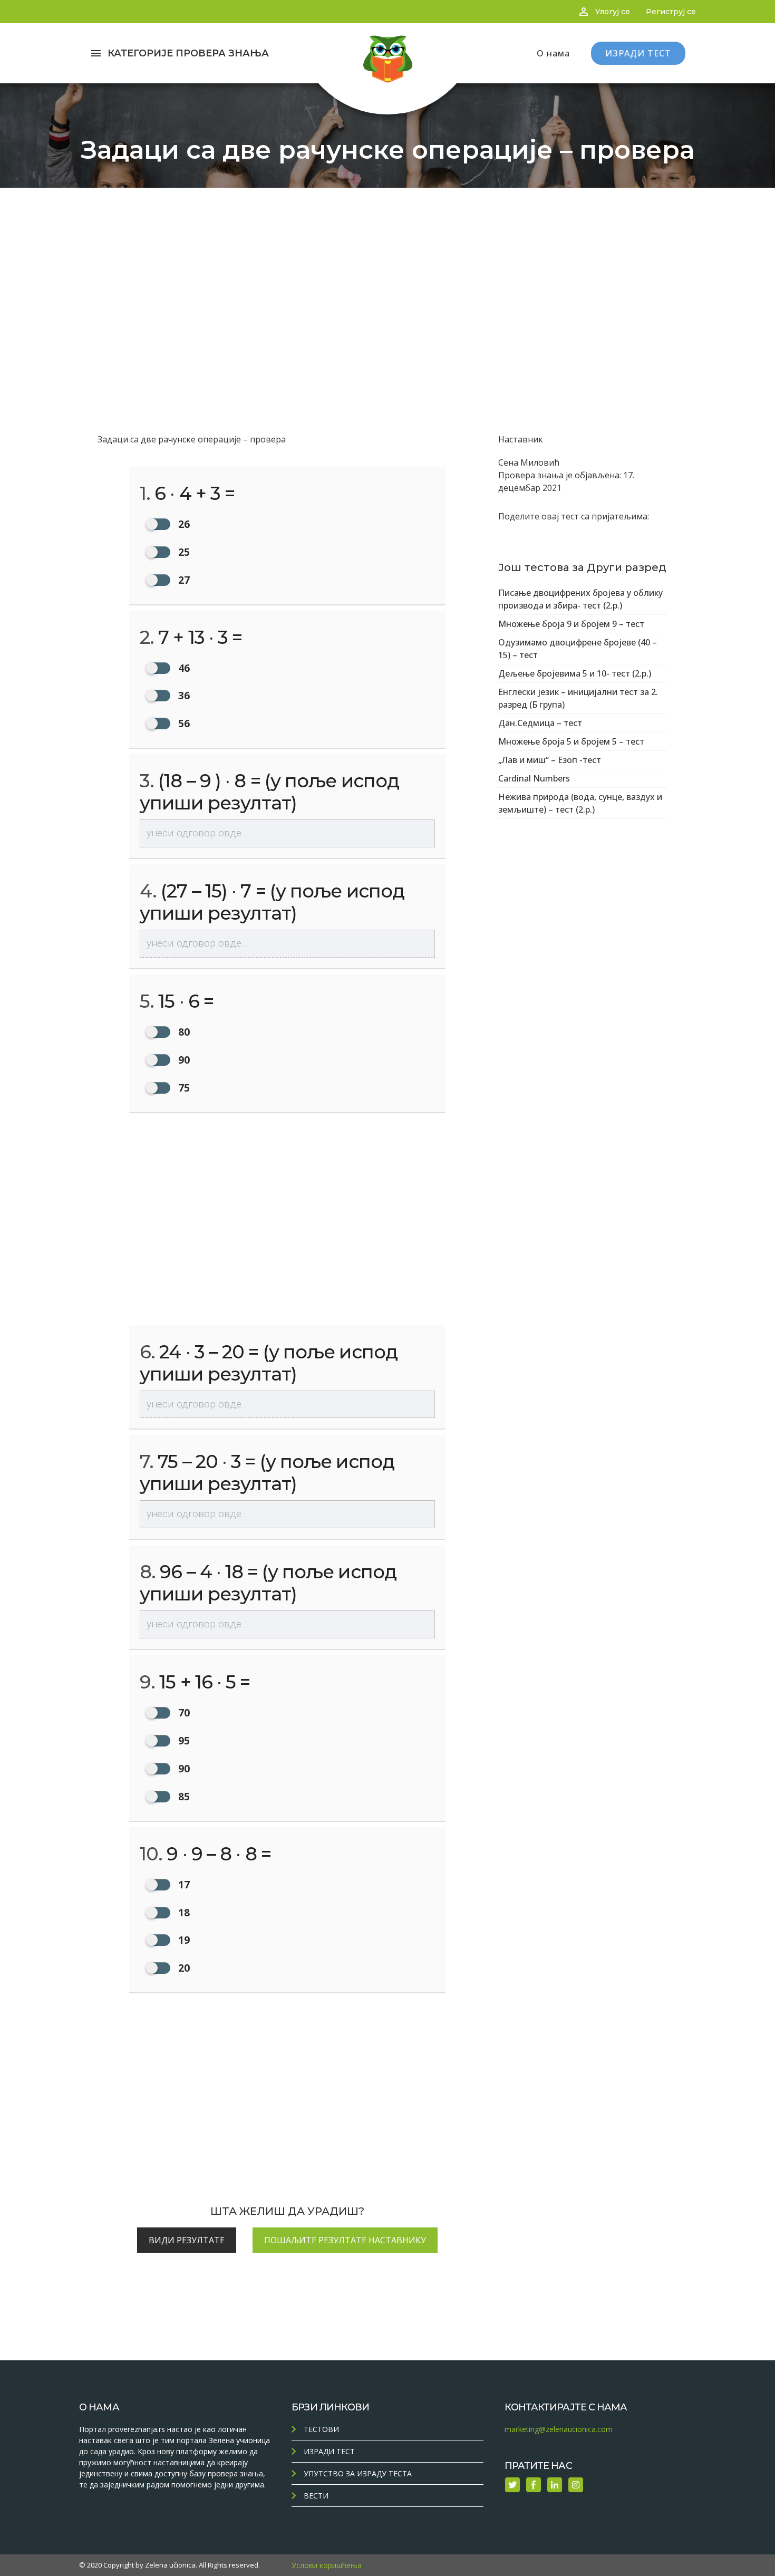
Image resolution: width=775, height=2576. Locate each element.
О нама (553, 53)
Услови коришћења (327, 2565)
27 (183, 580)
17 (183, 1884)
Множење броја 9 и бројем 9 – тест (571, 624)
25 (183, 552)
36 (183, 695)
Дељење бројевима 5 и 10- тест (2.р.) (575, 673)
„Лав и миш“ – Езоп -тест (550, 760)
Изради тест (329, 2451)
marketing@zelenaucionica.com (559, 2429)
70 (183, 1712)
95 (183, 1740)
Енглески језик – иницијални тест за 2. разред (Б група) (578, 698)
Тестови (321, 2429)
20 (183, 1968)
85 (183, 1796)
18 (183, 1912)
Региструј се (671, 12)
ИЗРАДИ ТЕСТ (638, 53)
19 (183, 1940)
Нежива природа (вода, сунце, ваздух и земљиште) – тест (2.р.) (580, 803)
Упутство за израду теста (358, 2473)
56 (183, 723)
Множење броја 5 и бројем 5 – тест (571, 741)
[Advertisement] (387, 267)
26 (183, 524)
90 (183, 1060)
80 (183, 1032)
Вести (316, 2496)
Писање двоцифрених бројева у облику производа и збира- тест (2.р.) (580, 599)
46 (183, 668)
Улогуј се (613, 12)
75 (183, 1088)
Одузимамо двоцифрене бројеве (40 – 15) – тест (578, 649)
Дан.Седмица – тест (540, 723)
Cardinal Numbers (534, 778)
